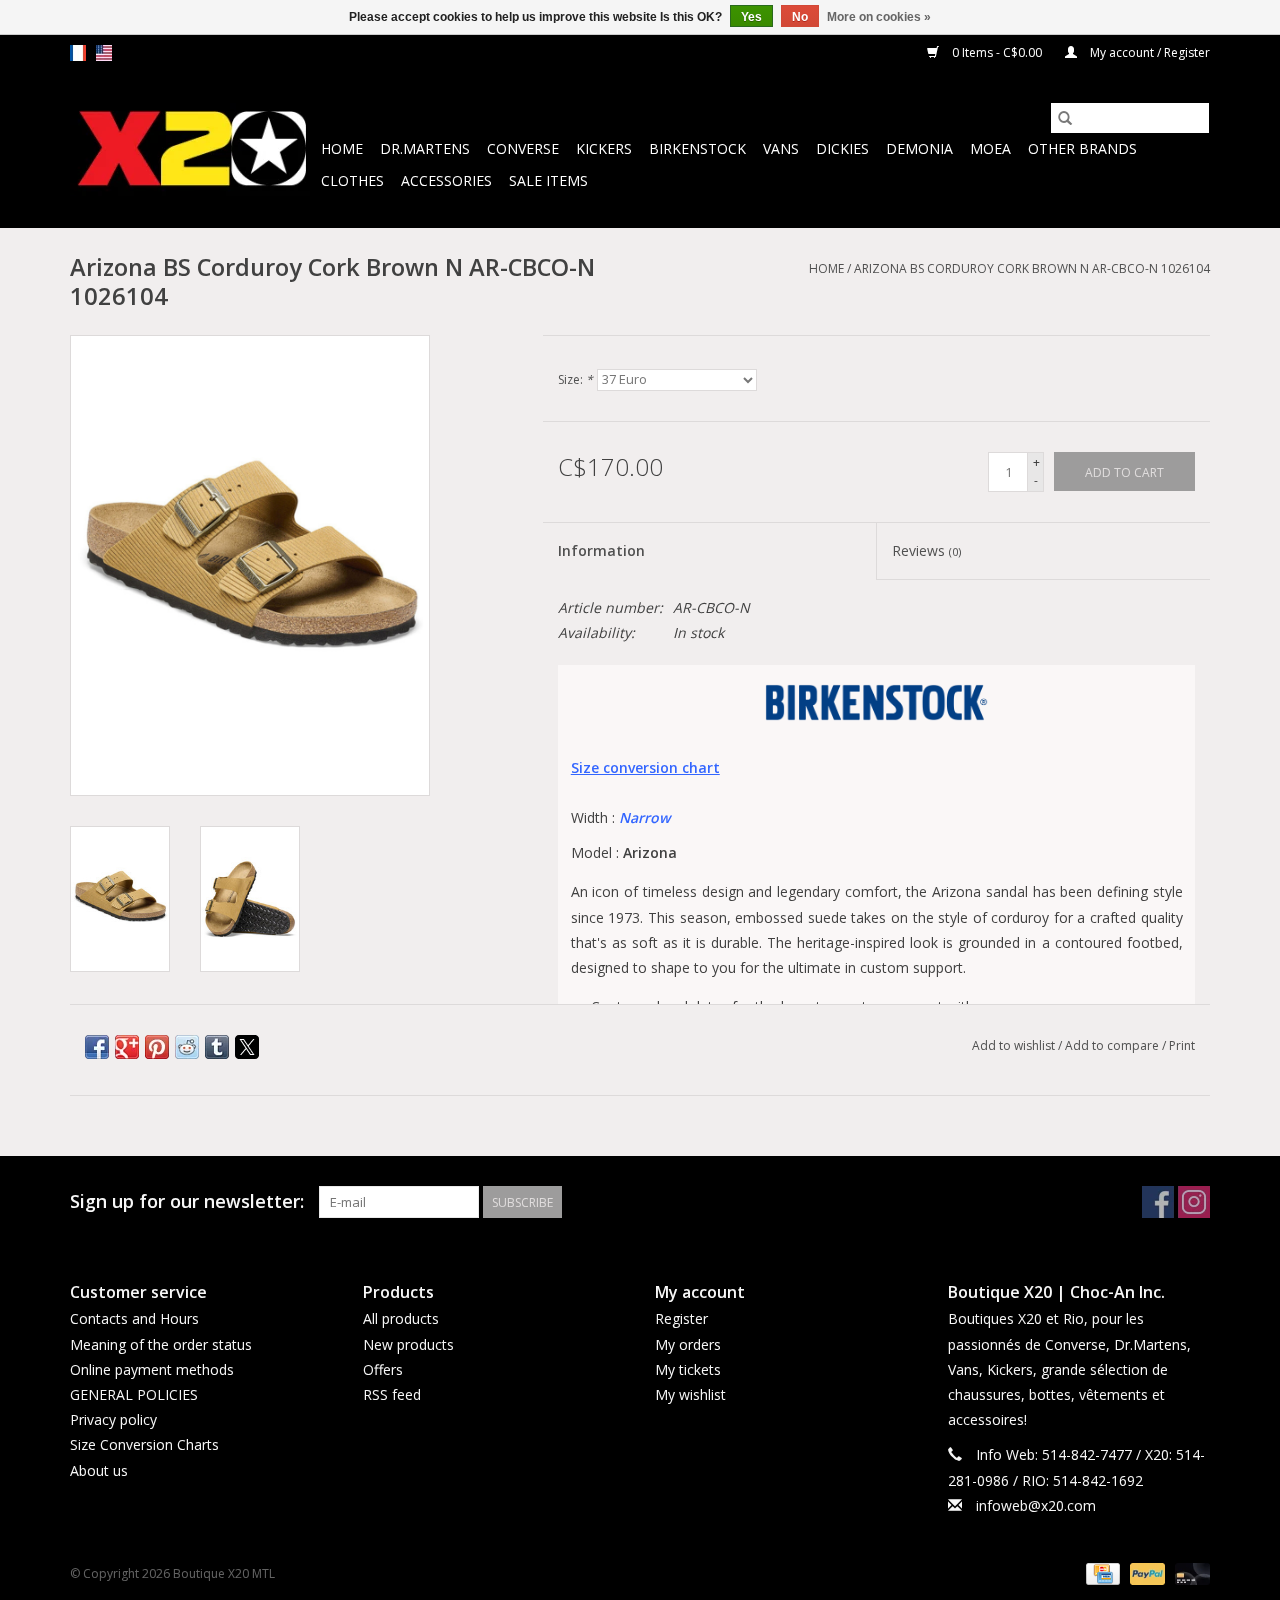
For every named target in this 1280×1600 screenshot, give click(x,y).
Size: (575, 379)
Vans (781, 148)
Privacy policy (113, 1419)
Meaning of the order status (161, 1344)
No (800, 17)
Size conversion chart (645, 767)
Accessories (446, 180)
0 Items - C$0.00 (997, 52)
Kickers (604, 148)
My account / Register (1148, 52)
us (104, 53)
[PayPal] (1145, 1572)
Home (342, 148)
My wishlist (690, 1394)
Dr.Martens (425, 148)
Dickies (842, 148)
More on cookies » (879, 17)
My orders (688, 1344)
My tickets (688, 1369)
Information (601, 550)
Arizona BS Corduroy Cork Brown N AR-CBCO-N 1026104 (1032, 268)
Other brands (1082, 148)
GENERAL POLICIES (134, 1394)
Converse (523, 148)
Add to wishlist (1015, 1045)
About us (99, 1470)
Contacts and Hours (134, 1318)
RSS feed (392, 1394)
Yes (751, 17)
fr (78, 53)
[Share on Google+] (127, 1047)
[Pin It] (157, 1047)
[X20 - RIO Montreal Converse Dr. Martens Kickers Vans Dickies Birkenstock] (192, 149)
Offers (383, 1369)
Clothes (352, 180)
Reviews (926, 550)
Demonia (919, 148)
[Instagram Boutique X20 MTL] (1194, 1202)
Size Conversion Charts (144, 1444)
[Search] (1065, 118)
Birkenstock (697, 148)
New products (408, 1344)
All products (401, 1318)
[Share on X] (247, 1047)
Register (681, 1318)
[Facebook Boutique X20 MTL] (1158, 1202)
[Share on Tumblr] (217, 1047)
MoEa (990, 148)
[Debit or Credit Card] (1189, 1572)
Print (1182, 1045)
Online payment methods (152, 1369)
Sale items (548, 180)
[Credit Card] (1101, 1572)
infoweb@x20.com (1036, 1505)
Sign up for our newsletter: (187, 1201)
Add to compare (1113, 1045)
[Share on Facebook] (97, 1047)
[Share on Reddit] (187, 1047)
